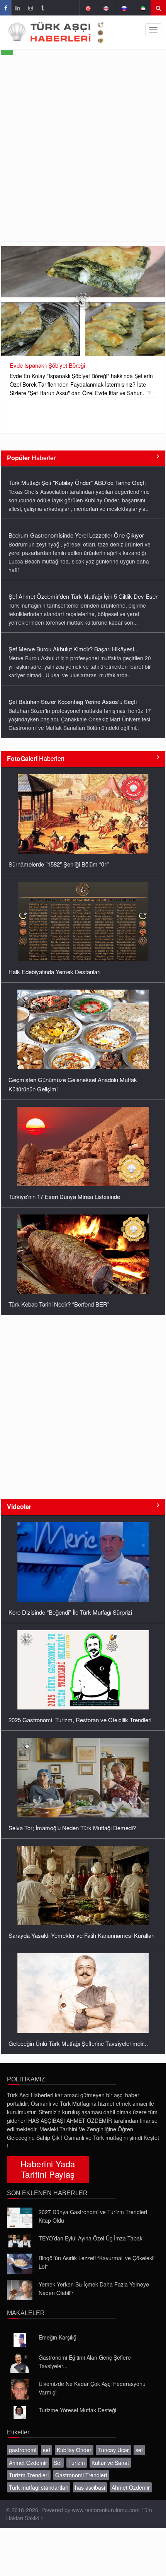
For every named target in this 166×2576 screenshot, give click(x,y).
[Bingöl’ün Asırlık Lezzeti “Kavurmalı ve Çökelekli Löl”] (20, 2264)
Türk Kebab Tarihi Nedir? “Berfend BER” (59, 1304)
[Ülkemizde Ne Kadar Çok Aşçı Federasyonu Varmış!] (20, 2389)
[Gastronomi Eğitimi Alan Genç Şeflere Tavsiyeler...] (20, 2363)
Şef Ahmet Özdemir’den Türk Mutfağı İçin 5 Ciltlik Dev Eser (83, 596)
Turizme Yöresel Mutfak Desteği (77, 2410)
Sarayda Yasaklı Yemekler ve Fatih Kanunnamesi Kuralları (81, 1935)
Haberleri (36, 758)
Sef (58, 2463)
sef (47, 2450)
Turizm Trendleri (29, 2475)
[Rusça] (124, 8)
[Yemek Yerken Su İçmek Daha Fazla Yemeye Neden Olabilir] (20, 2290)
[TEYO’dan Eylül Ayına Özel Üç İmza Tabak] (20, 2241)
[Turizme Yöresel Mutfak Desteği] (20, 2413)
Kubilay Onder (74, 2450)
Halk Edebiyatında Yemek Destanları (54, 972)
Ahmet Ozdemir (28, 2463)
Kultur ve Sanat (110, 2463)
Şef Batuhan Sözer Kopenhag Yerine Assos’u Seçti (73, 701)
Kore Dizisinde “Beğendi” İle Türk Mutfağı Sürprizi (70, 1612)
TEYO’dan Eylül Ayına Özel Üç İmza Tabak (91, 2238)
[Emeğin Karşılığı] (20, 2340)
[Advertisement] (83, 154)
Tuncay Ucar (113, 2450)
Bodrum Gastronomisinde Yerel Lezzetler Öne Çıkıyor (76, 535)
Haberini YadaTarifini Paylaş (48, 2169)
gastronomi (23, 2450)
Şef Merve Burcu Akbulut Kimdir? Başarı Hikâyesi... (74, 649)
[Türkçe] (88, 8)
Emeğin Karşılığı (58, 2337)
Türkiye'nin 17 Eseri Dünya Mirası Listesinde (64, 1196)
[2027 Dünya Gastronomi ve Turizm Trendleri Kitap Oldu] (20, 2218)
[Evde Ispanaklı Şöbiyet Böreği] (83, 301)
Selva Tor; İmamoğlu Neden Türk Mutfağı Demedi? (72, 1828)
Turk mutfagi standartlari (39, 2487)
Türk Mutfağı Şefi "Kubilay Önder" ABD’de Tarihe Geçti (77, 482)
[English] (106, 8)
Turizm (77, 2463)
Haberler (31, 458)
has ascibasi (90, 2487)
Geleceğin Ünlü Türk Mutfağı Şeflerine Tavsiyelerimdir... (78, 2043)
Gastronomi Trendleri (81, 2475)
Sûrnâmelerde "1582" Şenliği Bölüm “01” (59, 864)
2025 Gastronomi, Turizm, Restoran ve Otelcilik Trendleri (80, 1720)
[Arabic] (142, 8)
